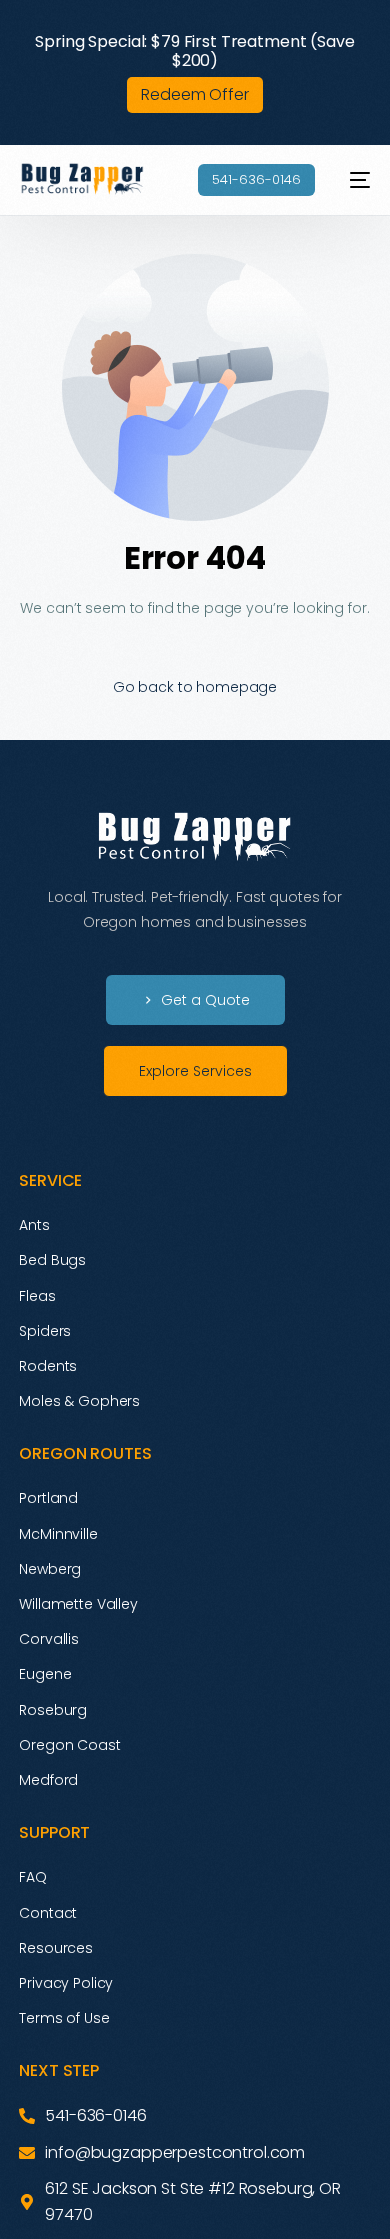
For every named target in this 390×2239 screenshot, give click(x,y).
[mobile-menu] (352, 179)
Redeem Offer (194, 94)
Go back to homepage (195, 687)
